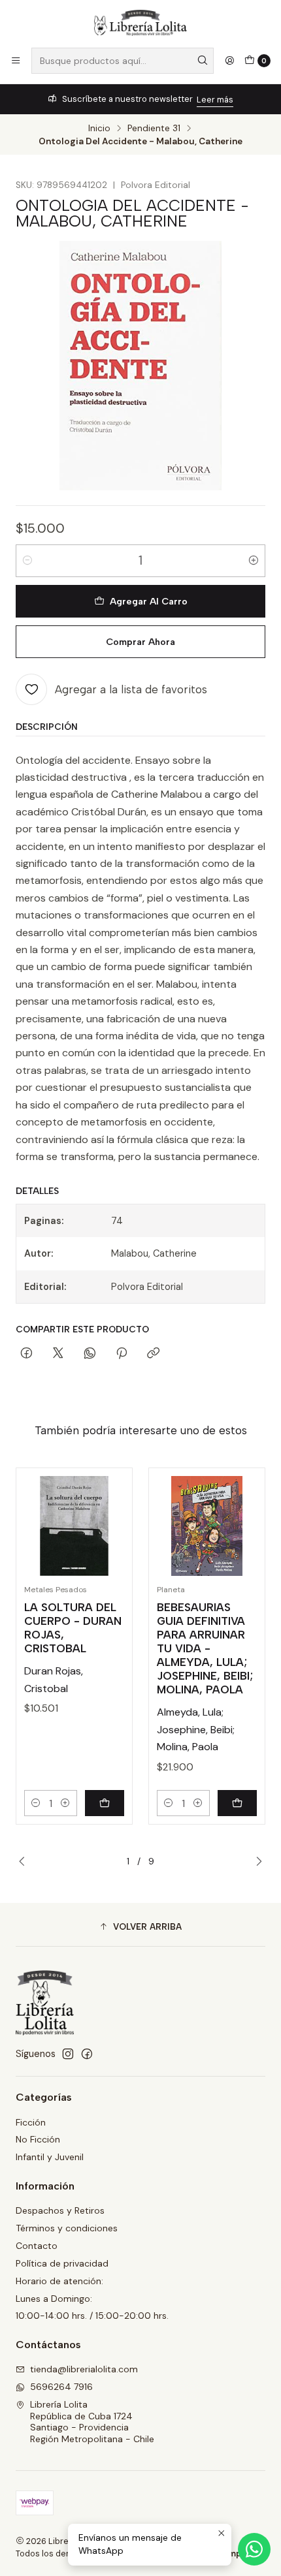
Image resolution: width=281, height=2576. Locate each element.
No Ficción (38, 2139)
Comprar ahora (140, 642)
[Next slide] (256, 1862)
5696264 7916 (61, 2387)
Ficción (31, 2122)
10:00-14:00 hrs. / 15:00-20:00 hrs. (92, 2316)
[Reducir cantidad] (27, 561)
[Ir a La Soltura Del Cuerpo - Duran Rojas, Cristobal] (74, 1526)
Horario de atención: (59, 2281)
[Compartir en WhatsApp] (90, 1354)
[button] (140, 1926)
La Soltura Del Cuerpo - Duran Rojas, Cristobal (73, 1628)
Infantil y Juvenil (50, 2157)
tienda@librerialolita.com (84, 2369)
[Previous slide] (25, 1862)
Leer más (215, 100)
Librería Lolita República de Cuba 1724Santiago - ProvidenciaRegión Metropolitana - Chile (92, 2422)
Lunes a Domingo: (54, 2299)
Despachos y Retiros (60, 2210)
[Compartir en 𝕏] (58, 1354)
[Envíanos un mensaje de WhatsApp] (254, 2549)
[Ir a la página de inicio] (140, 23)
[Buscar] (203, 61)
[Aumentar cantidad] (254, 561)
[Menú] (16, 61)
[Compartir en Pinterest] (122, 1354)
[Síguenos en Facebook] (87, 2054)
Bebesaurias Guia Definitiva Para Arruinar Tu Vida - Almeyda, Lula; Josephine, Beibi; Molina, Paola (205, 1648)
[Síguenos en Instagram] (68, 2054)
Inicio (99, 129)
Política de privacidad (62, 2263)
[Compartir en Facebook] (26, 1354)
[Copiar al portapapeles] (153, 1354)
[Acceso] (229, 61)
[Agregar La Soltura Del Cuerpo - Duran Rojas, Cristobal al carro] (105, 1803)
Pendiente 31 (154, 129)
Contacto (37, 2246)
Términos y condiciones (67, 2228)
